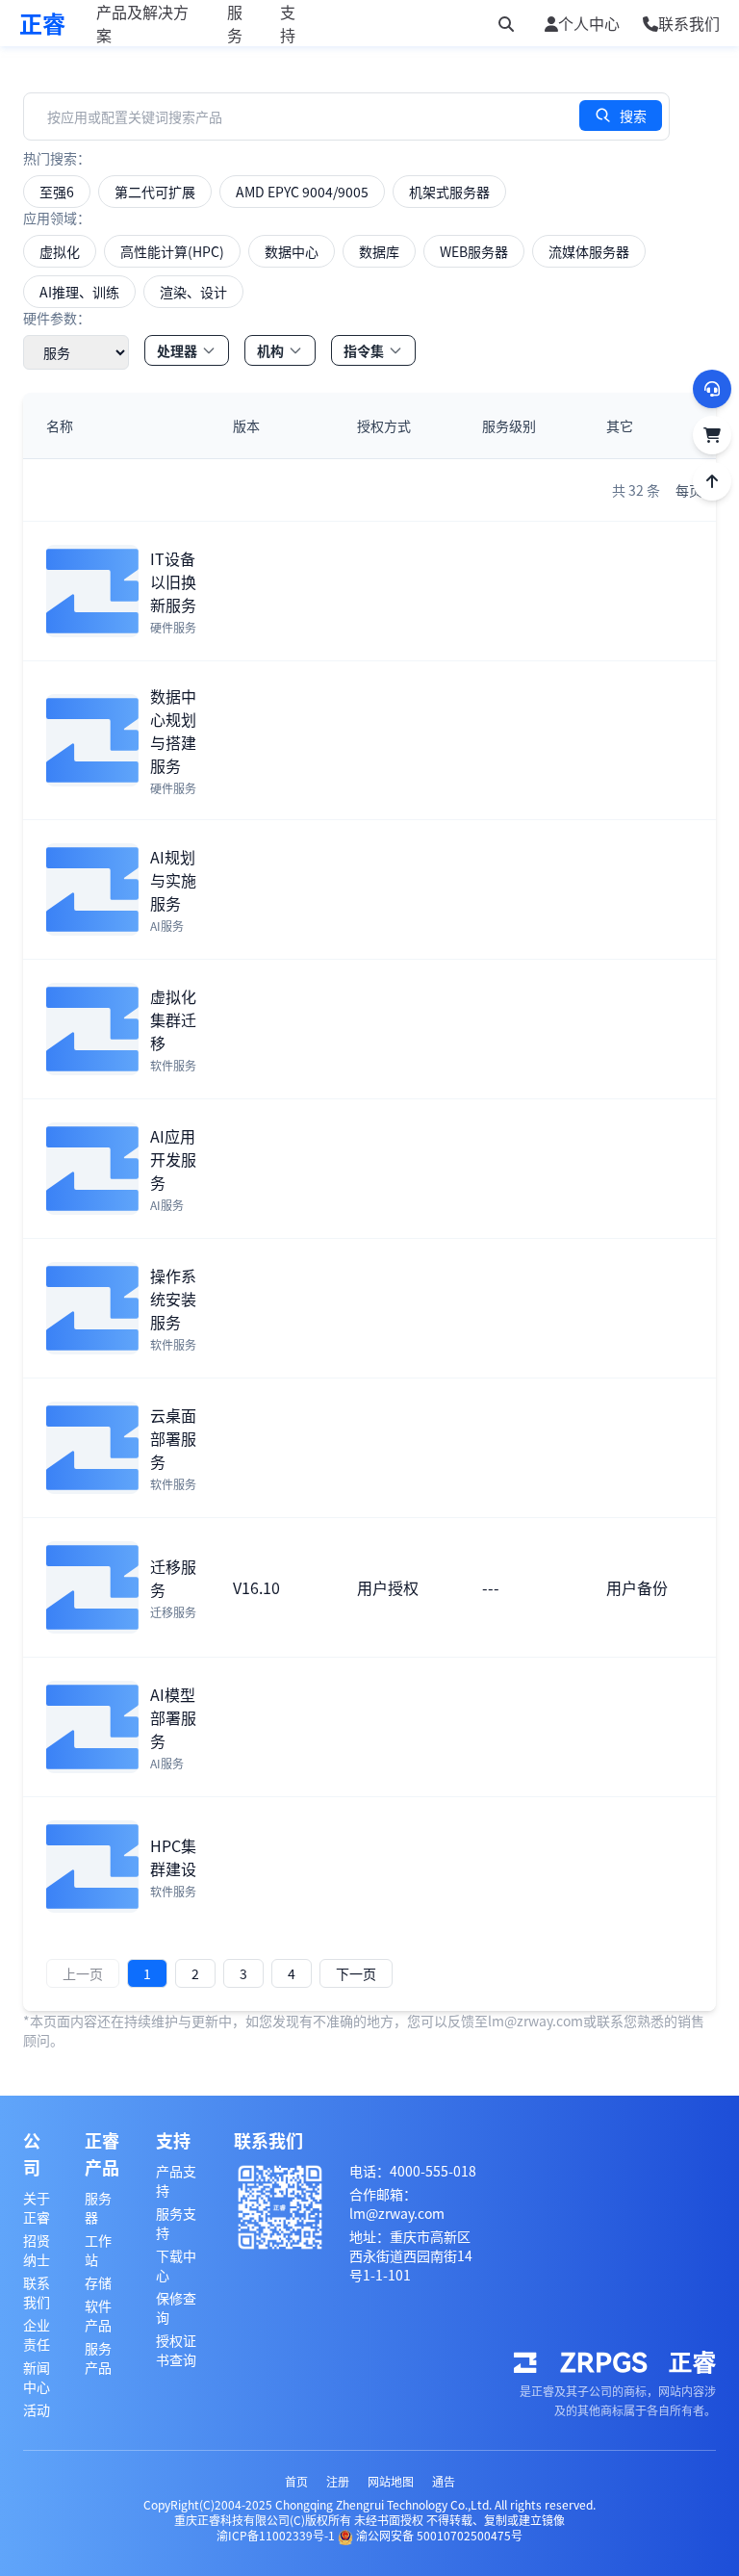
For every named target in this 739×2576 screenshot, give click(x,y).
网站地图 (391, 2481)
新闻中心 (37, 2377)
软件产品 (98, 2315)
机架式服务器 (449, 192)
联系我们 (37, 2292)
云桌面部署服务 (173, 1438)
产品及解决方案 (142, 23)
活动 (37, 2409)
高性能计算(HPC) (172, 251)
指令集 (364, 350)
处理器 (177, 350)
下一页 (356, 1973)
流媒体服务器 (589, 251)
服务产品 (98, 2357)
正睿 (42, 23)
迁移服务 (173, 1578)
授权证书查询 (176, 2350)
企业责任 (37, 2334)
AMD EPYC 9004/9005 (302, 192)
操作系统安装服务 (173, 1299)
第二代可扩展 (155, 192)
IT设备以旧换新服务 (173, 581)
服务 (235, 23)
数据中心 (292, 251)
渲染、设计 (193, 292)
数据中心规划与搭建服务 (173, 731)
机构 (270, 350)
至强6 (57, 192)
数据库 (379, 251)
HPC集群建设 (173, 1857)
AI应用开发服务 (173, 1159)
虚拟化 (60, 251)
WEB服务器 (474, 251)
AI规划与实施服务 (173, 880)
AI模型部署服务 (173, 1717)
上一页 (83, 1973)
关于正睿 (37, 2207)
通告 (444, 2481)
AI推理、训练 (79, 292)
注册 (338, 2481)
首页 (296, 2481)
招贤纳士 (37, 2250)
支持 (288, 23)
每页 (689, 490)
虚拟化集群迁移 (173, 1019)
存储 (98, 2282)
